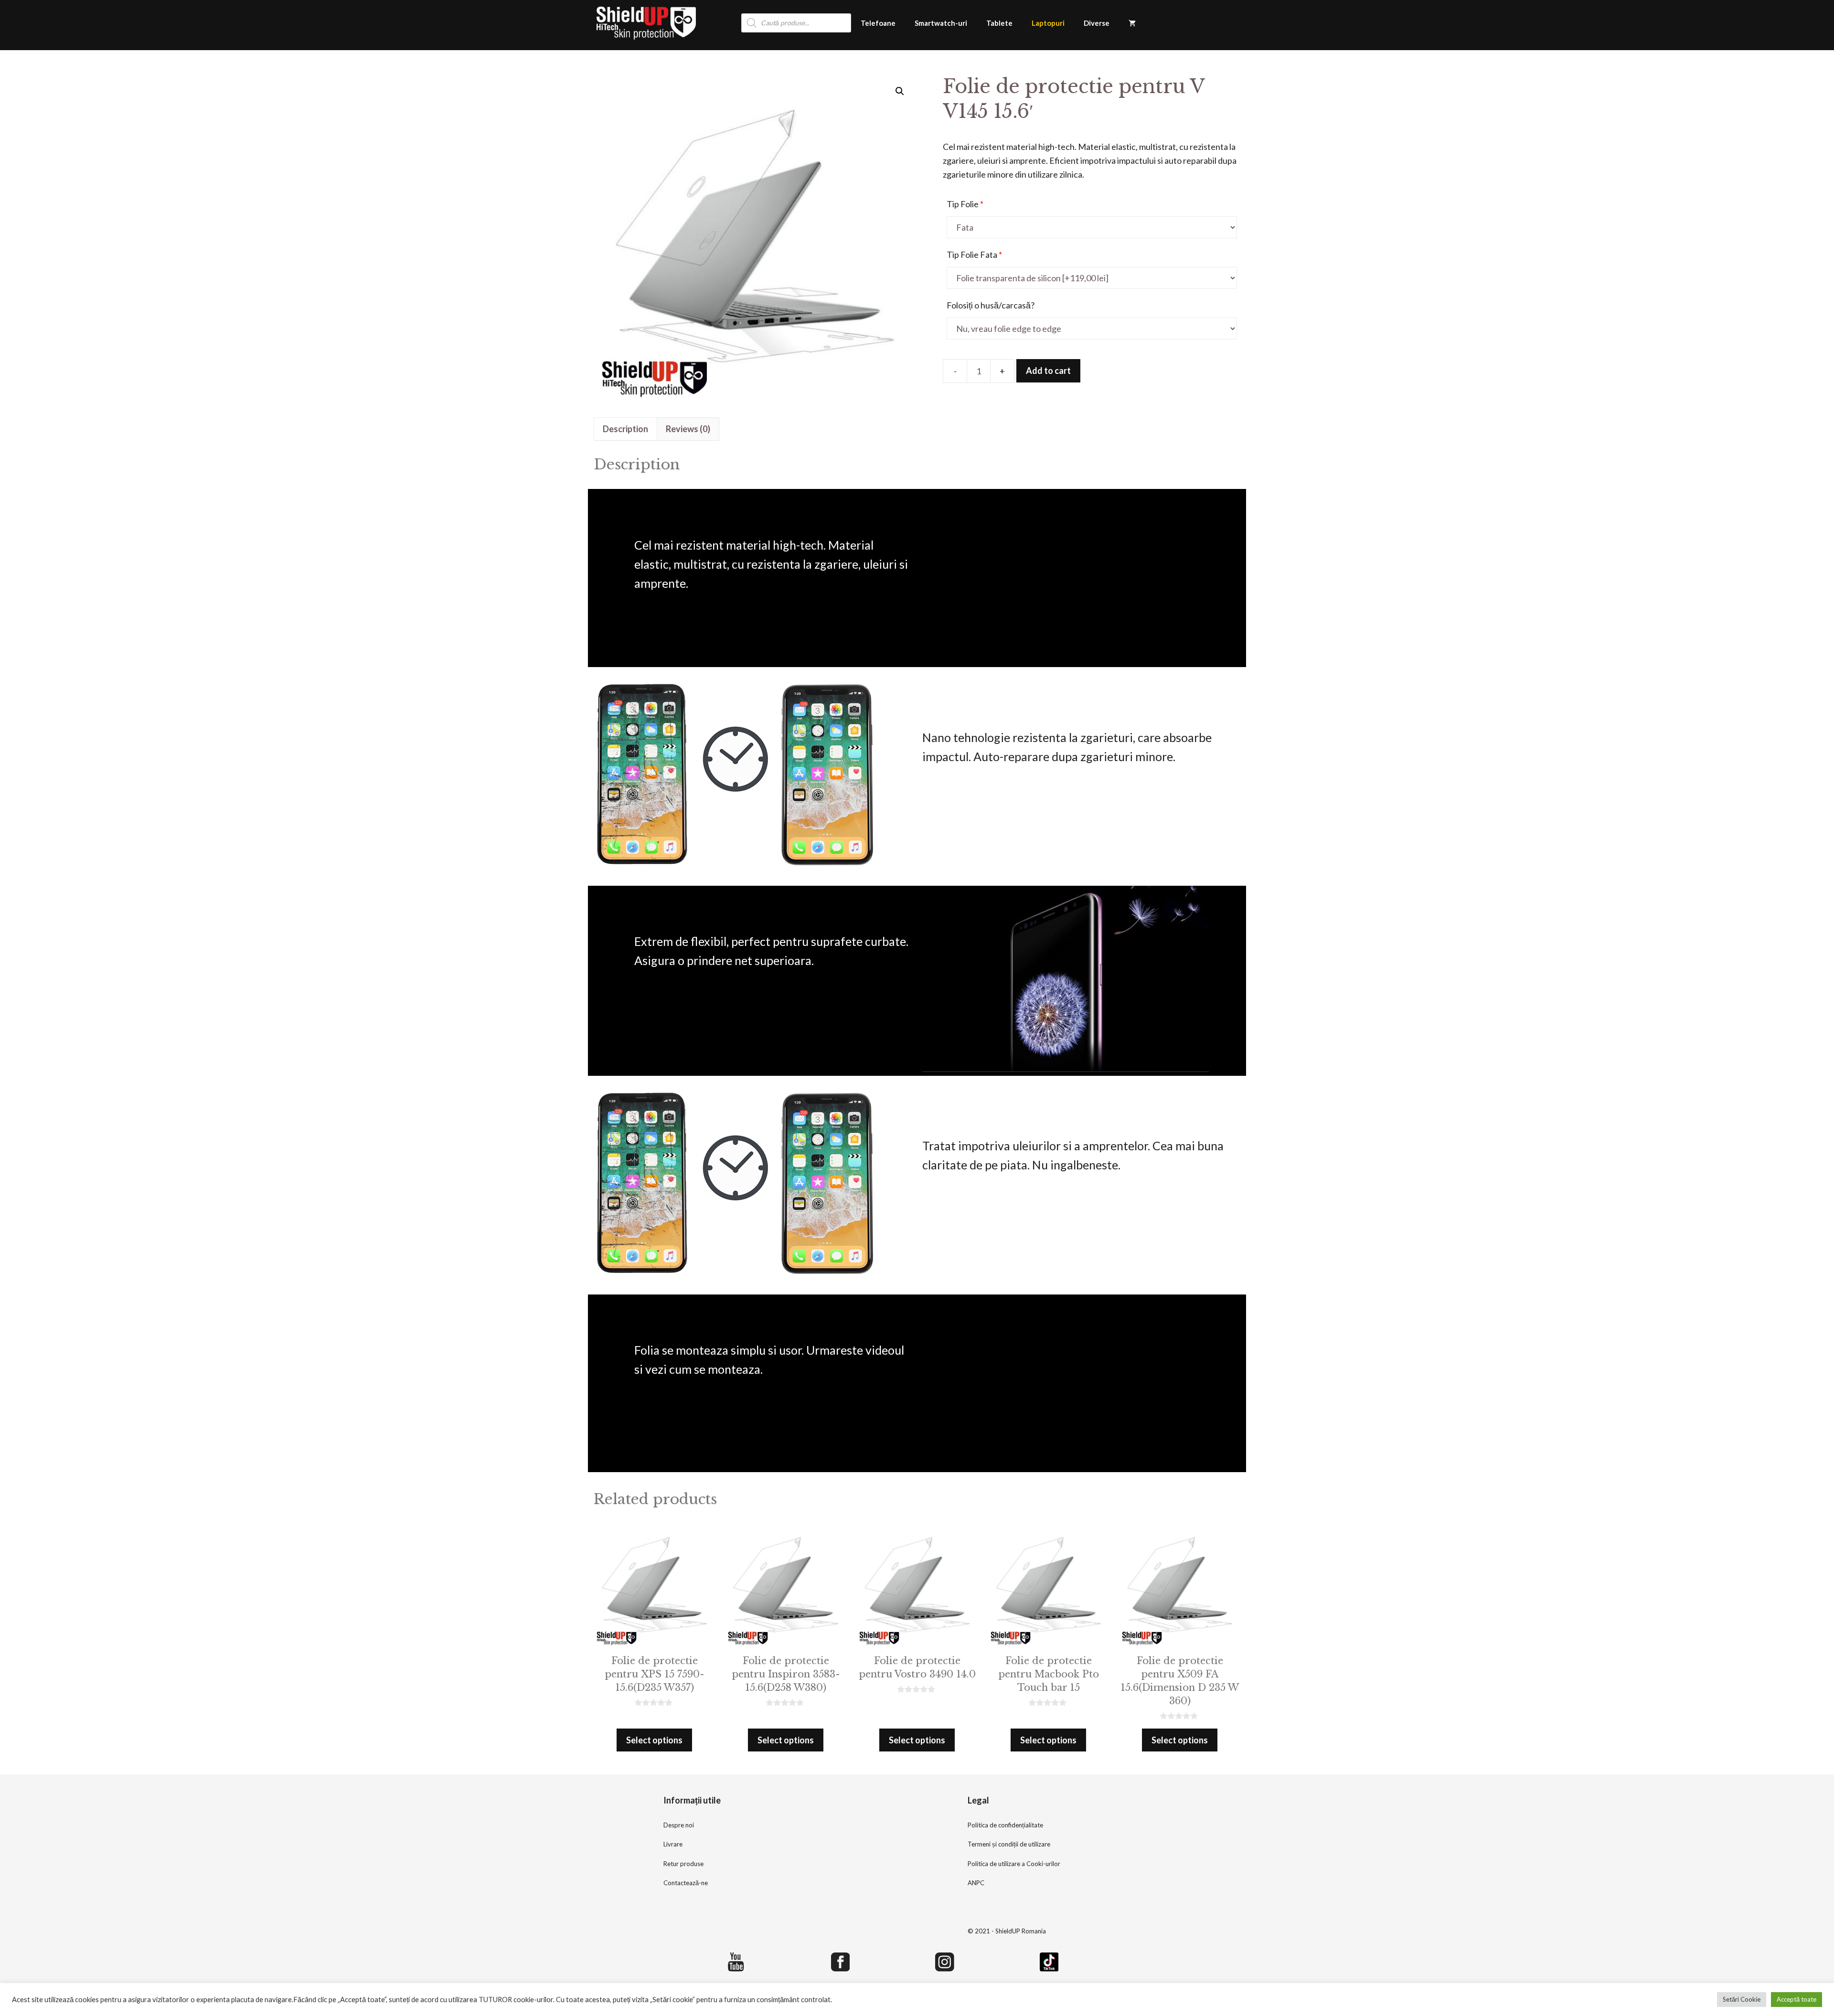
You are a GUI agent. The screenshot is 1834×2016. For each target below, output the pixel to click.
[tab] (625, 429)
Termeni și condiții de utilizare (1009, 1844)
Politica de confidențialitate (1005, 1825)
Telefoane (878, 23)
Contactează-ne (686, 1883)
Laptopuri (1048, 23)
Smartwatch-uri (941, 23)
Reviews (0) (688, 429)
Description (625, 429)
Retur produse (683, 1864)
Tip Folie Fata (974, 255)
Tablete (999, 23)
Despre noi (679, 1825)
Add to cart (1048, 371)
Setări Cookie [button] (1742, 1999)
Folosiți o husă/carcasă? (991, 305)
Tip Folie (965, 204)
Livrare (673, 1844)
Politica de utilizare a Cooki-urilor (1014, 1864)
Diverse (1097, 23)
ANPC (976, 1883)
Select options (654, 1740)
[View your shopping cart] (1132, 23)
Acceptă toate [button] (1797, 1999)
